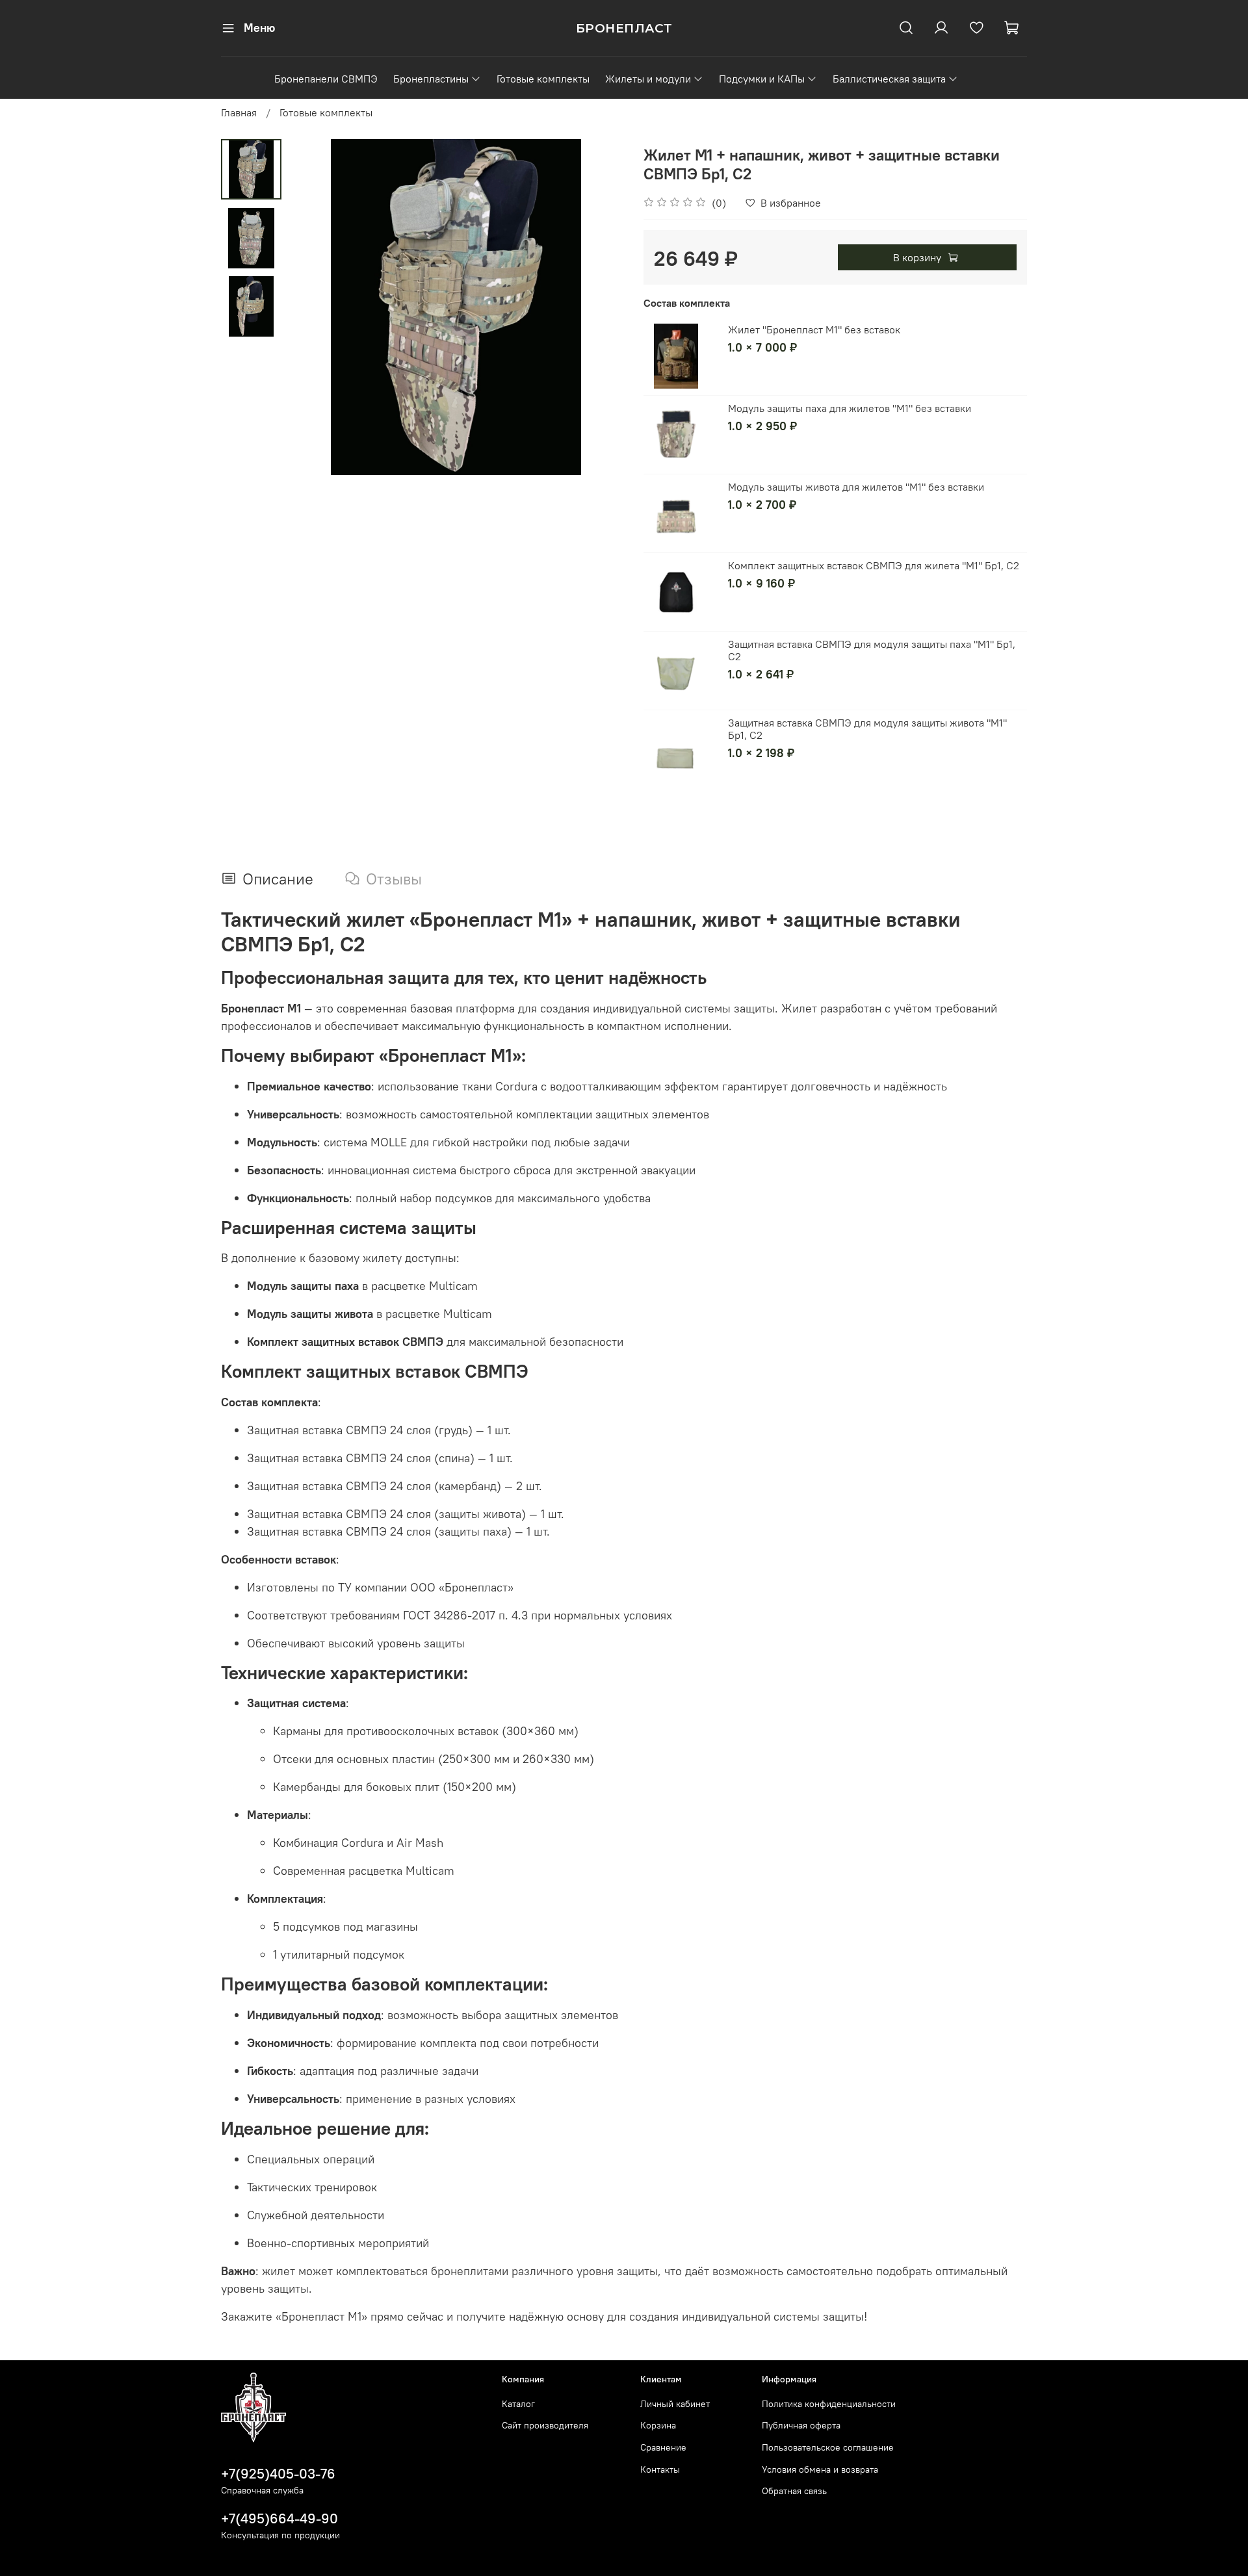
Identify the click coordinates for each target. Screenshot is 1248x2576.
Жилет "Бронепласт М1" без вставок (814, 329)
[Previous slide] (314, 307)
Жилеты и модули (648, 79)
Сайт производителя (545, 2425)
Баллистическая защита (889, 79)
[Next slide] (598, 307)
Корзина (658, 2425)
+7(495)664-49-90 (279, 2518)
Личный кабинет (675, 2404)
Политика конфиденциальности (829, 2404)
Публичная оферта (801, 2425)
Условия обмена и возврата (820, 2469)
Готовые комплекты (543, 79)
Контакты (660, 2469)
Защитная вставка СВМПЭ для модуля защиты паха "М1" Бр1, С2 (872, 650)
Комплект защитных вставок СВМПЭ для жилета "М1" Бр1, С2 (874, 565)
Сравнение (663, 2447)
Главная (239, 112)
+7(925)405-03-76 (278, 2474)
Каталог (518, 2404)
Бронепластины (431, 79)
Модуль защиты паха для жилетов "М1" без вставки (850, 408)
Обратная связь (794, 2491)
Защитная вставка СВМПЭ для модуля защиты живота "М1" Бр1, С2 (867, 729)
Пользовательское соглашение (828, 2447)
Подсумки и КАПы (762, 79)
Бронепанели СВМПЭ (326, 79)
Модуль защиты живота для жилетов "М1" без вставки (856, 487)
